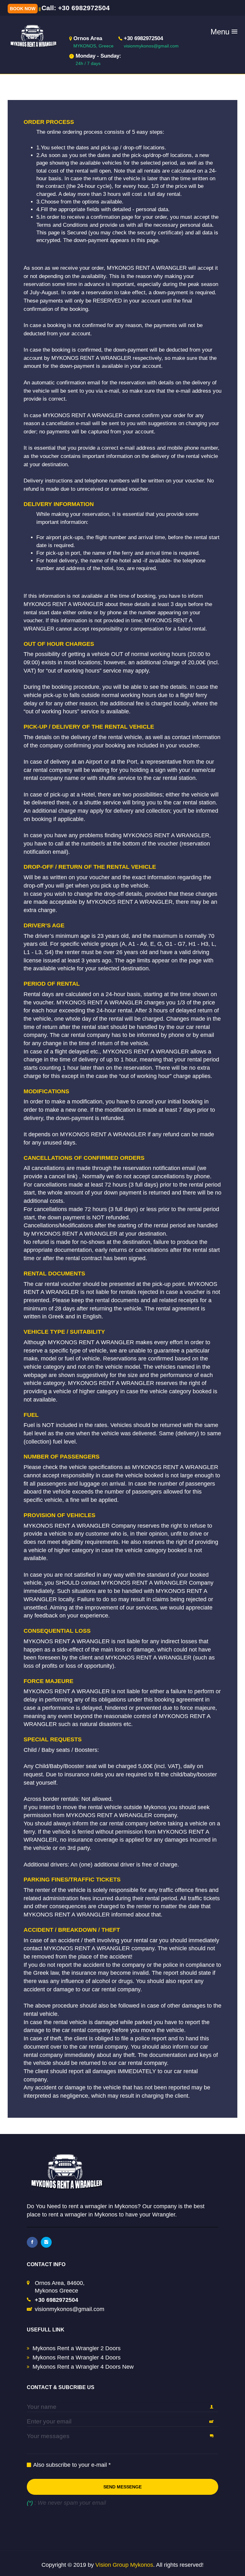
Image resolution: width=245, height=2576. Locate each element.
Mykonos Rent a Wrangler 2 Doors (77, 2348)
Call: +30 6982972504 (76, 8)
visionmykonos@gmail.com (70, 2309)
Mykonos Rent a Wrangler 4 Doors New (83, 2367)
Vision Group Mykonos (124, 2565)
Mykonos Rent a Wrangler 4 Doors (77, 2358)
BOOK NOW (23, 9)
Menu (224, 32)
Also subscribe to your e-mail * (72, 2465)
